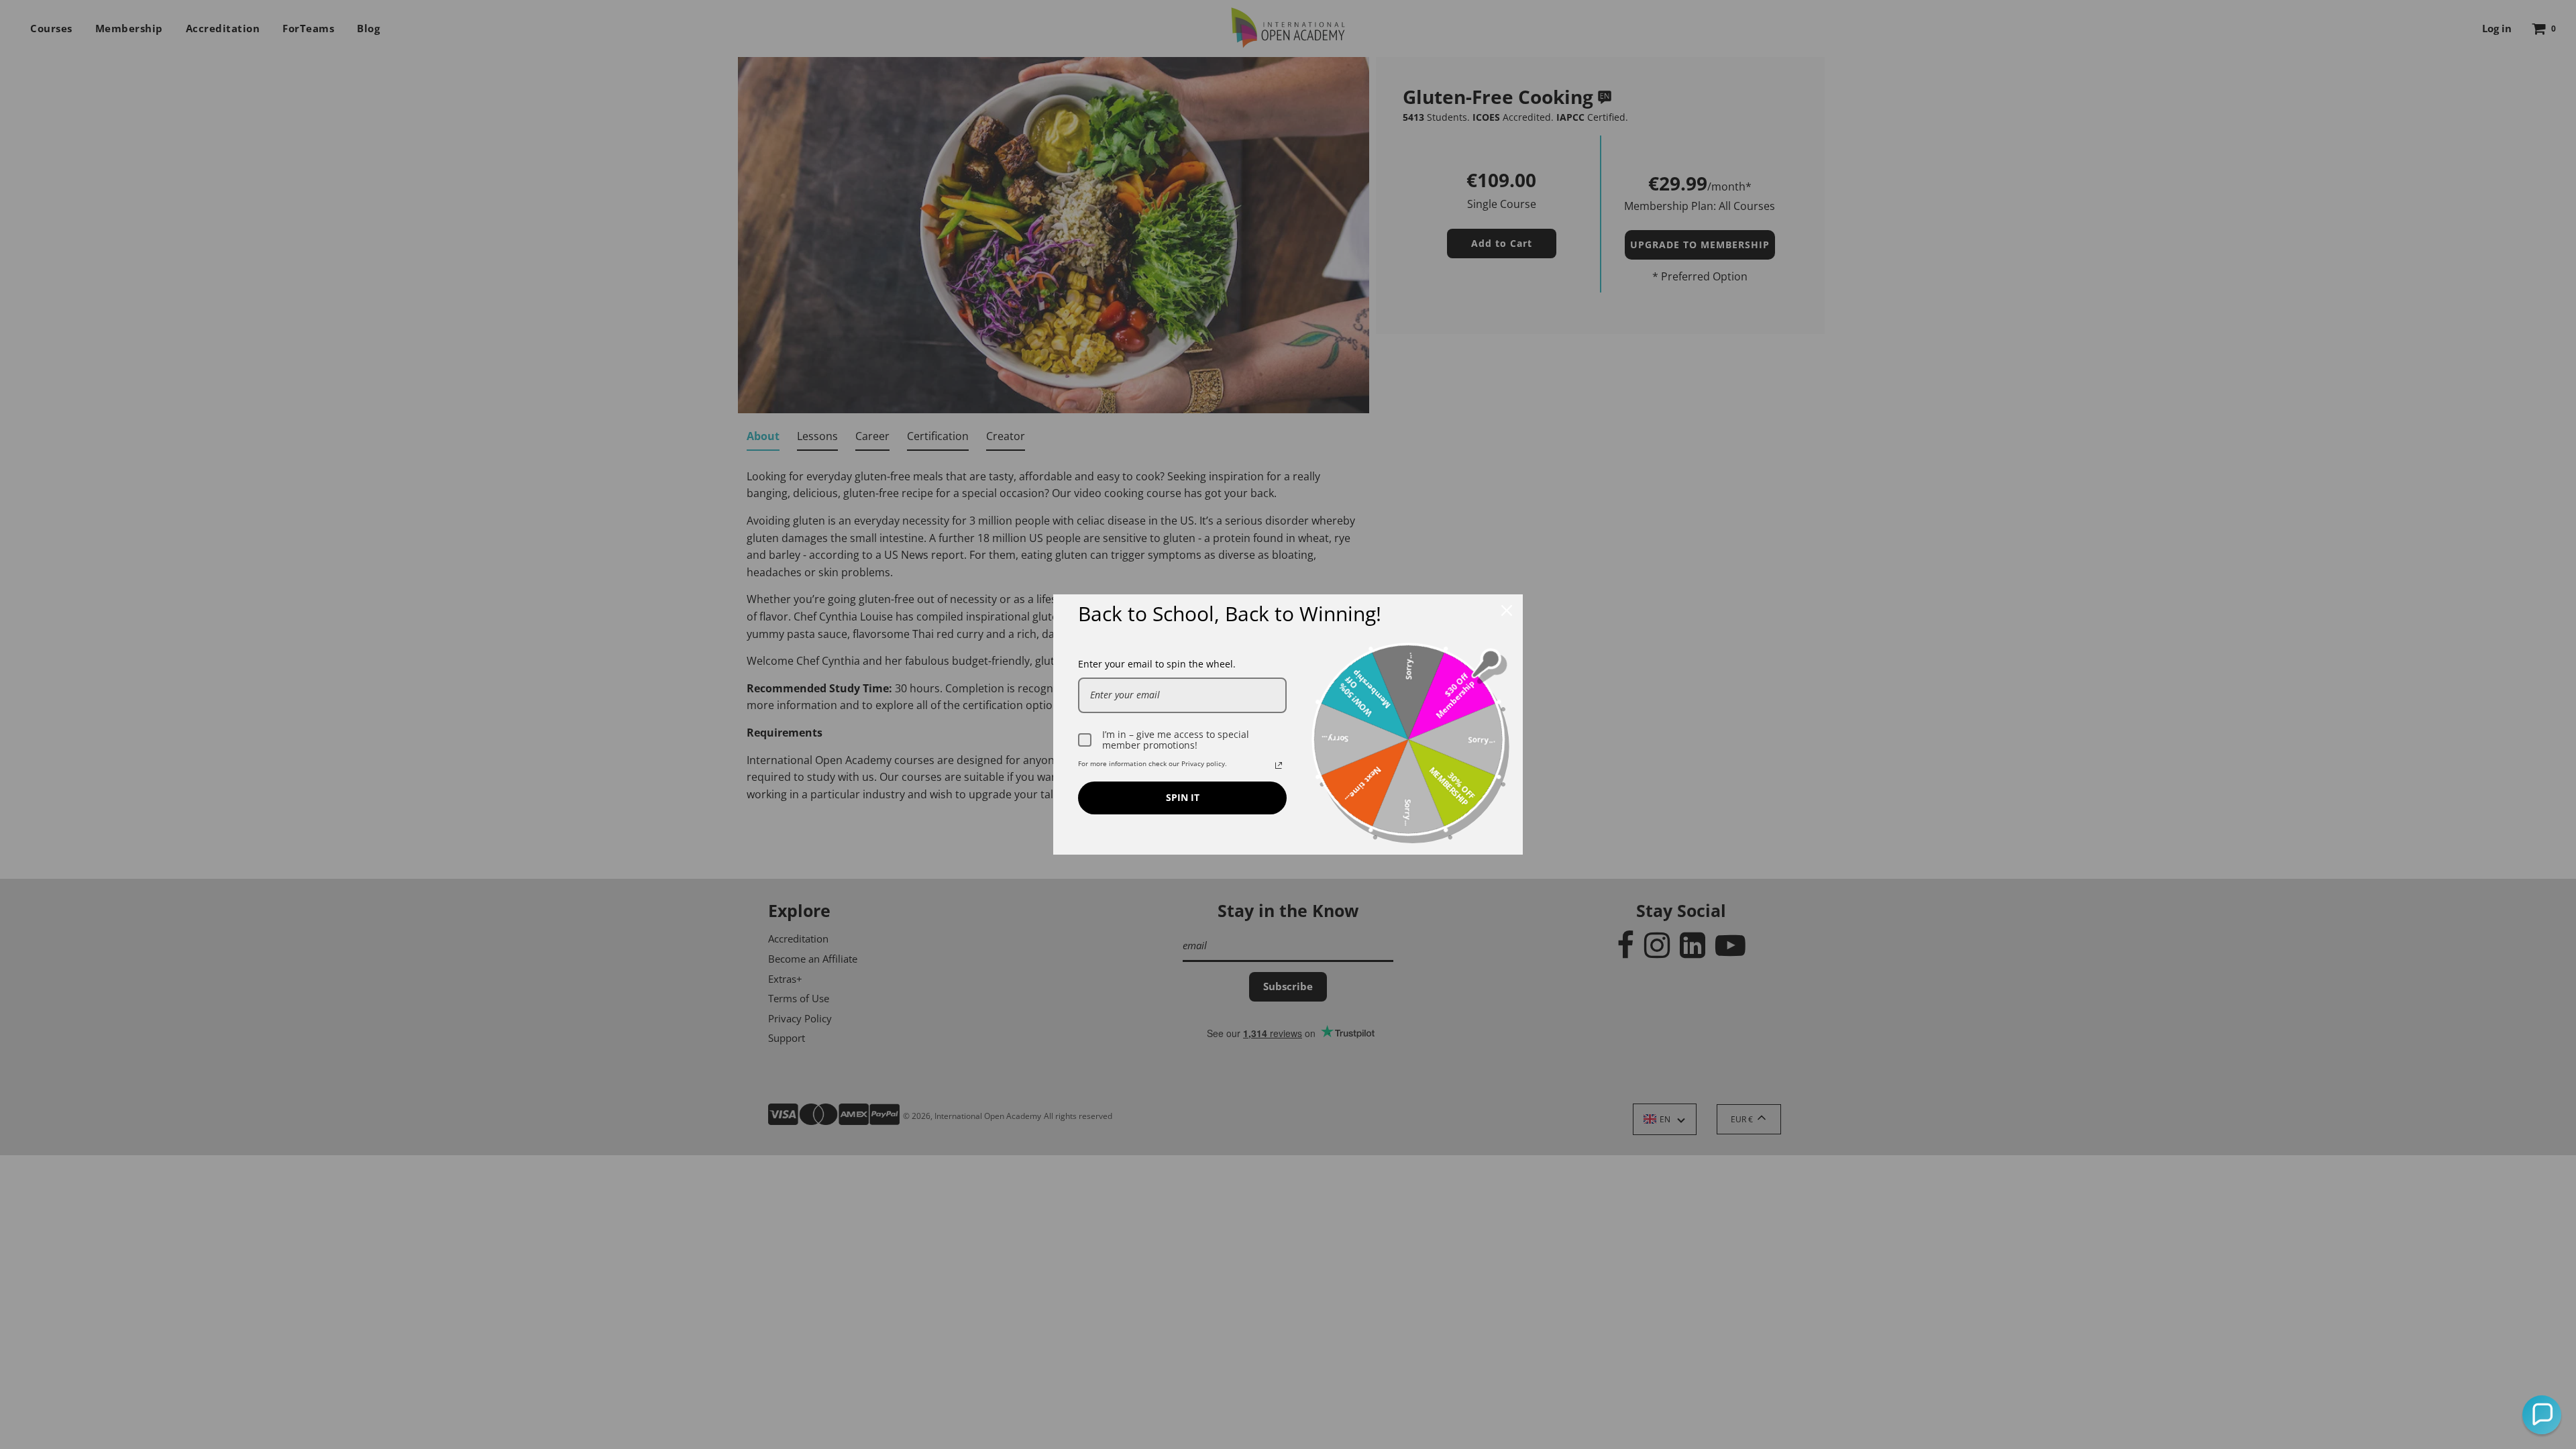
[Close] (1507, 610)
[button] (2542, 1415)
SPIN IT (1183, 797)
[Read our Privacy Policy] (1279, 765)
